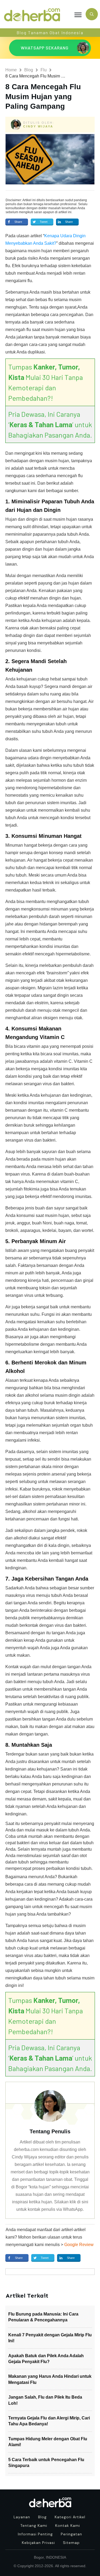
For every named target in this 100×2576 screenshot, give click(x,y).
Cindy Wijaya (38, 126)
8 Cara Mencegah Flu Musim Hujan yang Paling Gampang (43, 96)
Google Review (79, 2245)
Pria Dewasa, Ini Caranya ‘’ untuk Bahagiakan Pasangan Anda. (50, 424)
